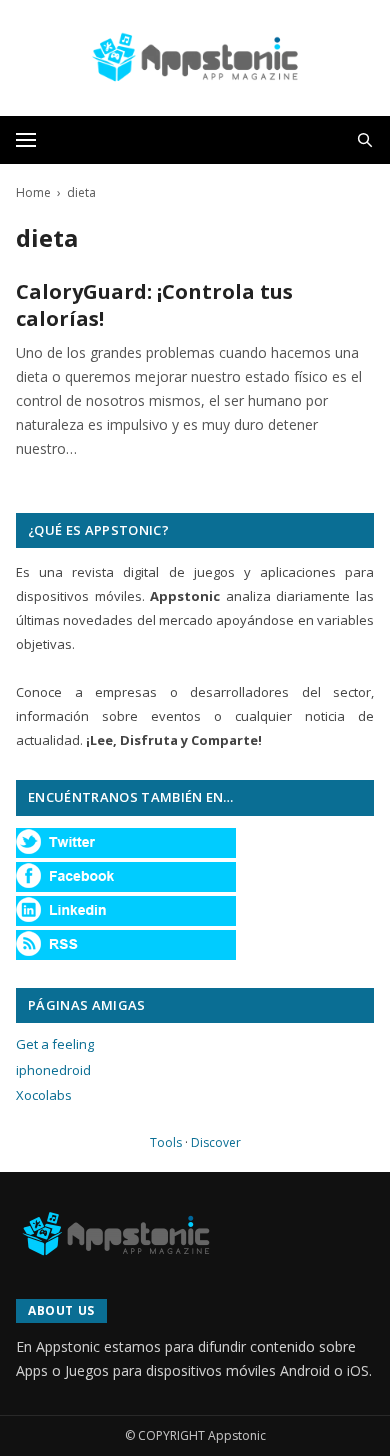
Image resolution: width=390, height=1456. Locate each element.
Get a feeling (55, 1044)
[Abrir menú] (26, 140)
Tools (166, 1142)
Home (33, 192)
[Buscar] (365, 140)
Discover (216, 1142)
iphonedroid (53, 1070)
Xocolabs (44, 1095)
